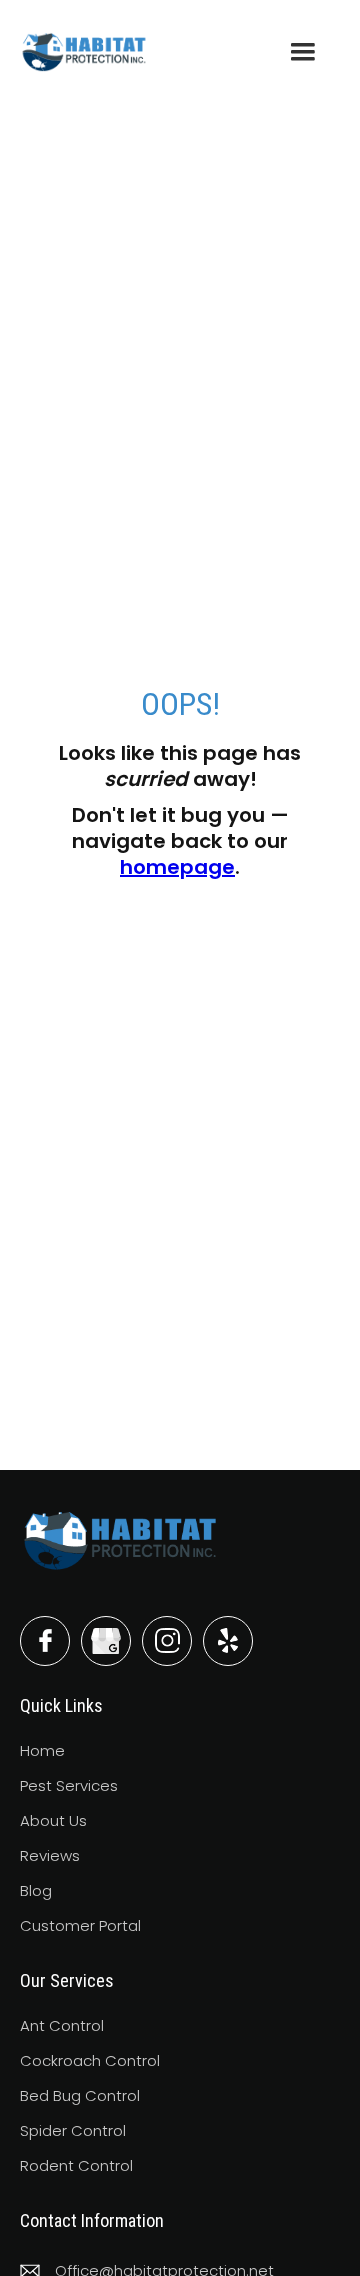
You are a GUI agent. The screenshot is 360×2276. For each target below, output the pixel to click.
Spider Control (73, 2130)
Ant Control (62, 2025)
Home (42, 1750)
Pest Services (69, 1785)
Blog (36, 1890)
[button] (303, 52)
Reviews (50, 1855)
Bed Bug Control (80, 2095)
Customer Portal (80, 1925)
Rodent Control (76, 2165)
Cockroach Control (90, 2060)
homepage (177, 867)
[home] (84, 51)
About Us (53, 1820)
